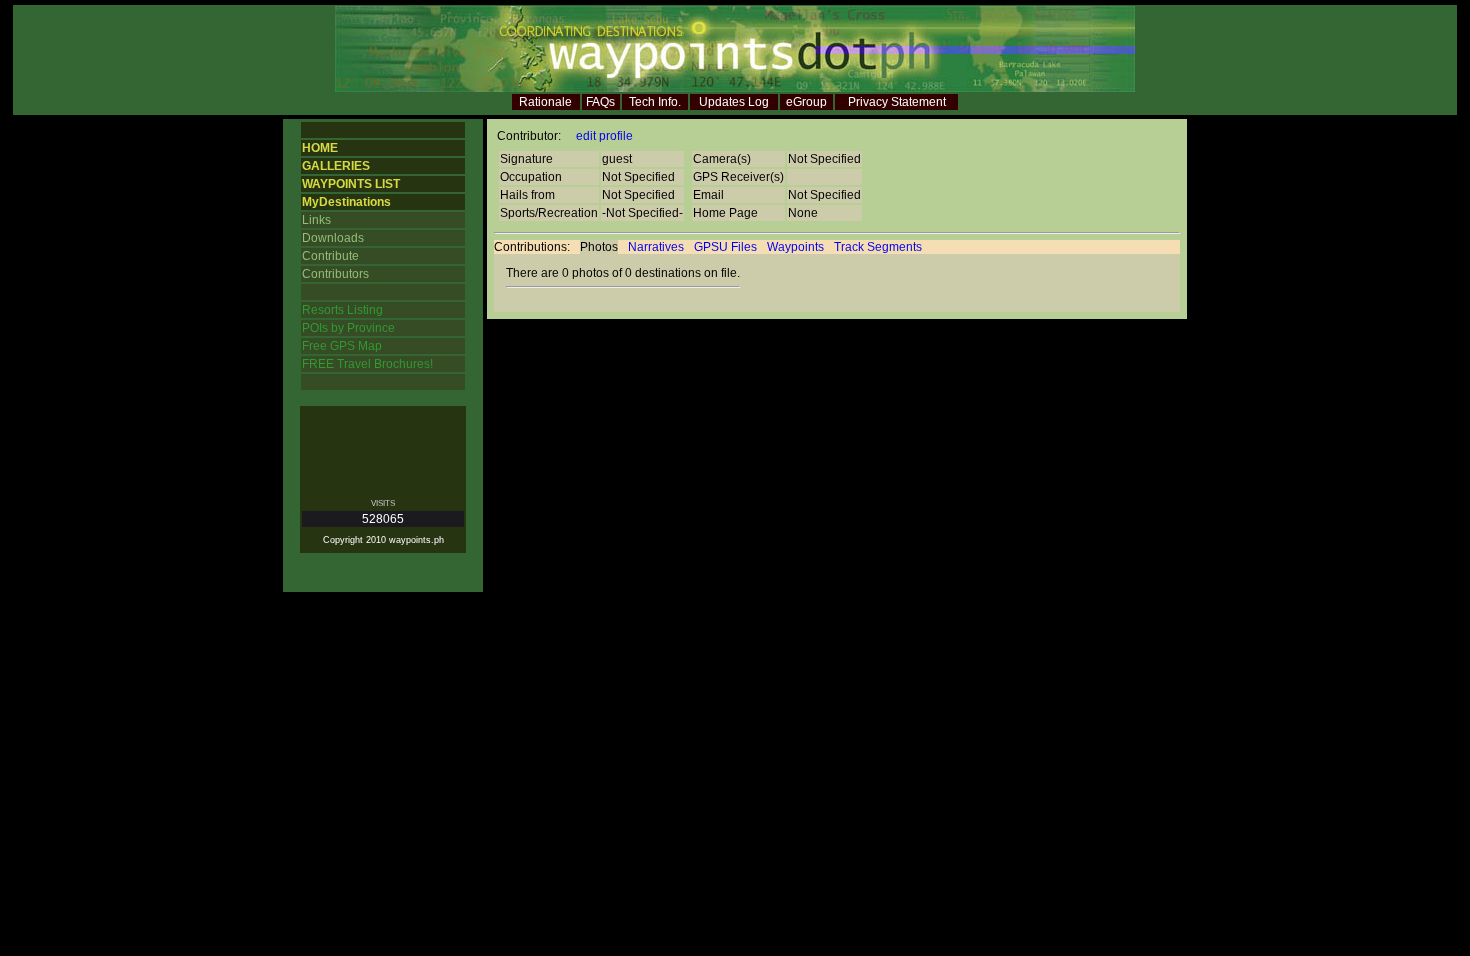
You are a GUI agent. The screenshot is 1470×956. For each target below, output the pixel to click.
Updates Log (734, 102)
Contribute (330, 256)
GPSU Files (725, 247)
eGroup (806, 102)
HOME (320, 148)
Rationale (545, 102)
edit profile (604, 136)
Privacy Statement (897, 102)
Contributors (335, 274)
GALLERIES (336, 166)
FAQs (600, 102)
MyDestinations (346, 202)
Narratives (656, 247)
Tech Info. (655, 102)
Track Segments (878, 247)
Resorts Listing (342, 310)
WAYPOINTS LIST (351, 184)
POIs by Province (348, 328)
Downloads (333, 238)
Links (316, 220)
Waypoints (795, 247)
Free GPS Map (342, 346)
